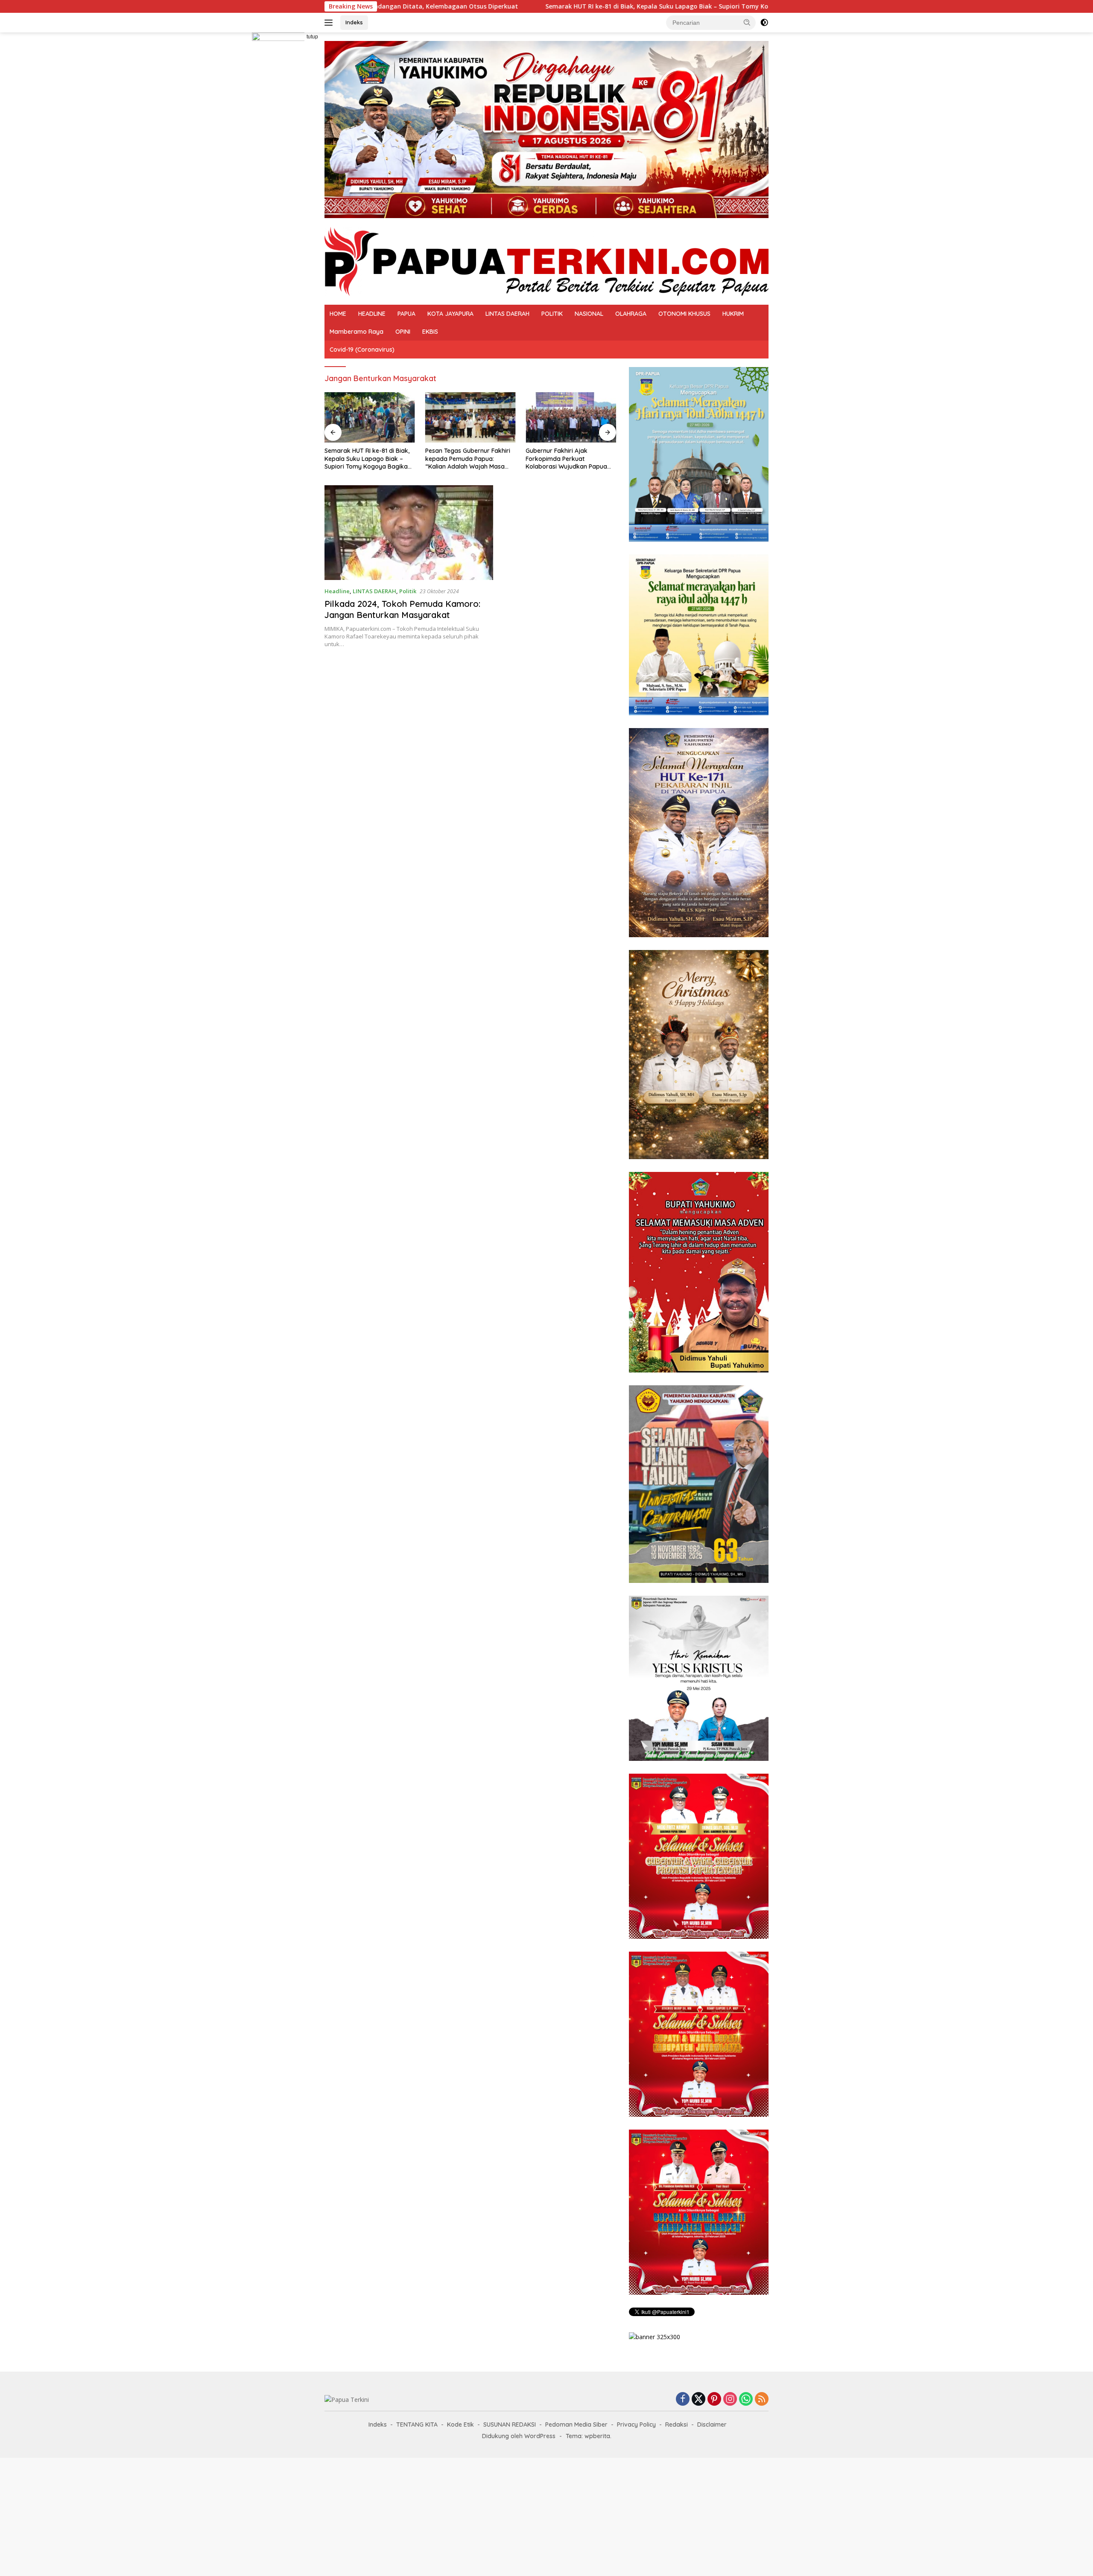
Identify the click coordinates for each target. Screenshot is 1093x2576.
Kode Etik (460, 2424)
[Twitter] (698, 2400)
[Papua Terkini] (546, 261)
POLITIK (552, 314)
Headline (337, 591)
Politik (408, 591)
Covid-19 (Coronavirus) (362, 350)
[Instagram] (730, 2400)
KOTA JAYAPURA (450, 314)
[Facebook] (683, 2400)
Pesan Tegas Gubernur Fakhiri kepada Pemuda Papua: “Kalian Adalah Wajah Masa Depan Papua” (367, 459)
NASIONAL (589, 314)
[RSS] (762, 2400)
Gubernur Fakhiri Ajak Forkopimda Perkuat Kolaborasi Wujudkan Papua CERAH (466, 459)
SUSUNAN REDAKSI (510, 2424)
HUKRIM (733, 314)
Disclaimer (712, 2424)
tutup (312, 37)
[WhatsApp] (746, 2400)
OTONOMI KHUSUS (684, 314)
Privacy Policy (636, 2424)
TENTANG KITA (417, 2424)
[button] (747, 22)
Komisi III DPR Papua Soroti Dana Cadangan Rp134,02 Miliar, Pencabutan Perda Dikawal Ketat (564, 459)
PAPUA (406, 314)
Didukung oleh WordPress (519, 2436)
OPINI (403, 332)
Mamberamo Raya (357, 332)
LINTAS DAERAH (507, 314)
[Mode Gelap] (764, 23)
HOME (338, 314)
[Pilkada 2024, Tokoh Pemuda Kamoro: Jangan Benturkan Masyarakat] (409, 533)
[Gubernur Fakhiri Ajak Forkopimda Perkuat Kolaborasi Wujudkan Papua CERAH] (471, 418)
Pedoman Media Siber (576, 2424)
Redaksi (677, 2424)
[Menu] (330, 23)
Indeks (354, 22)
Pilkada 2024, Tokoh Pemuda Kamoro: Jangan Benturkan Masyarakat (402, 609)
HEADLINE (372, 314)
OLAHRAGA (631, 314)
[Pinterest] (714, 2400)
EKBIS (430, 332)
